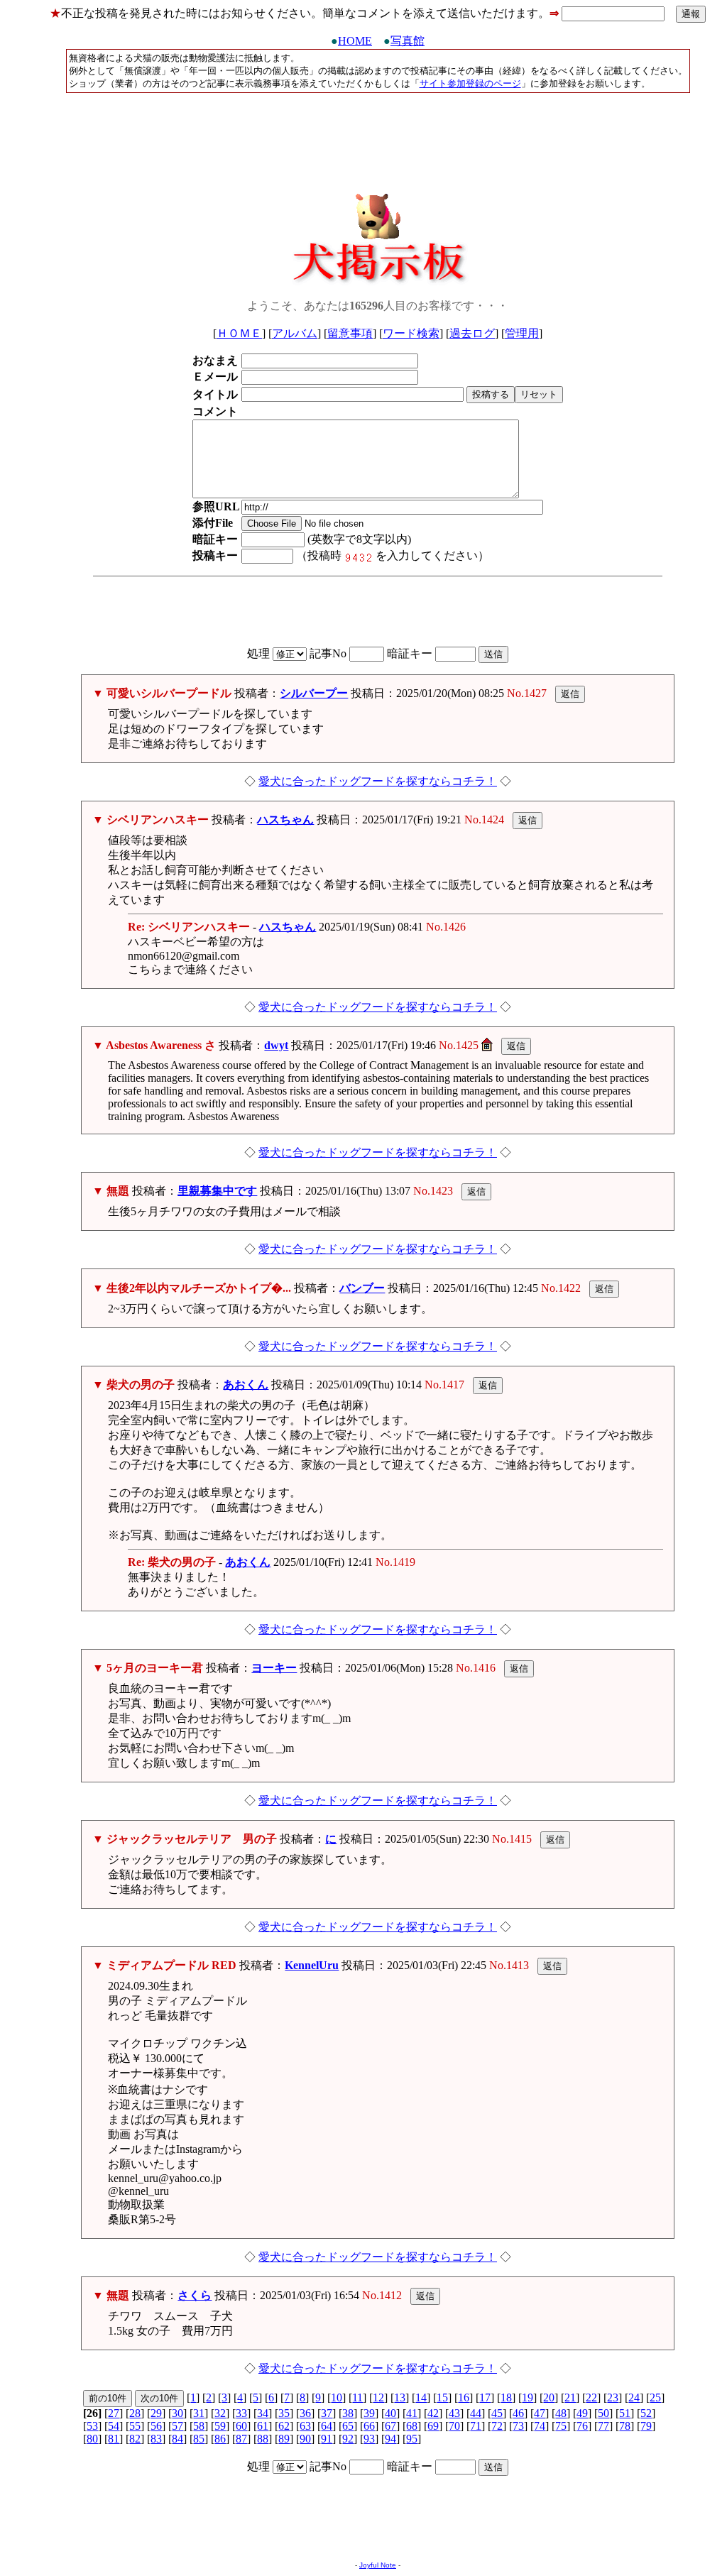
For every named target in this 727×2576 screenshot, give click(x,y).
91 (327, 2439)
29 (156, 2413)
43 (454, 2413)
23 (613, 2397)
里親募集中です (217, 1191)
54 (114, 2426)
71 (476, 2426)
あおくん (246, 1385)
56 (156, 2426)
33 (241, 2413)
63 (305, 2426)
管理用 (522, 333)
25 (655, 2397)
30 (177, 2413)
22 (591, 2397)
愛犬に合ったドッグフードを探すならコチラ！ (378, 781)
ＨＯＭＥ (239, 333)
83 (156, 2439)
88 (263, 2439)
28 (135, 2413)
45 (497, 2413)
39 (369, 2413)
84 (177, 2439)
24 (634, 2397)
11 (357, 2397)
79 (646, 2426)
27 (114, 2413)
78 (625, 2426)
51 (625, 2413)
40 (390, 2413)
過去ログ (472, 333)
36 (305, 2413)
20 (549, 2397)
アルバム (295, 333)
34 (263, 2413)
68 (412, 2426)
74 (540, 2426)
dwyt (276, 1045)
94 (390, 2439)
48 (561, 2413)
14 (421, 2397)
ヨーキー (274, 1668)
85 (199, 2439)
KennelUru (312, 1965)
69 (433, 2426)
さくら (195, 2295)
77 (603, 2426)
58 (199, 2426)
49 (582, 2413)
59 (220, 2426)
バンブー (362, 1288)
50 (603, 2413)
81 (114, 2439)
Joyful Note (378, 2565)
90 (305, 2439)
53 (92, 2426)
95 (412, 2439)
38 (348, 2413)
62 (284, 2426)
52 (646, 2413)
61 (263, 2426)
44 (476, 2413)
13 (400, 2397)
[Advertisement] (378, 138)
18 (506, 2397)
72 (497, 2426)
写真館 (408, 41)
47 (540, 2413)
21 (570, 2397)
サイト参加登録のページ (470, 83)
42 (433, 2413)
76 (582, 2426)
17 (485, 2397)
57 (177, 2426)
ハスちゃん (285, 820)
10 (337, 2397)
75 (561, 2426)
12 (378, 2397)
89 (284, 2439)
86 (220, 2439)
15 (442, 2397)
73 (518, 2426)
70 (454, 2426)
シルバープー (314, 693)
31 (199, 2413)
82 (135, 2439)
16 (464, 2397)
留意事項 (350, 333)
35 (284, 2413)
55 (135, 2426)
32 (220, 2413)
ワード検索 (411, 333)
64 (327, 2426)
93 (369, 2439)
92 (348, 2439)
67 (390, 2426)
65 (348, 2426)
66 (369, 2426)
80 (92, 2439)
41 (412, 2413)
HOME (355, 41)
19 (528, 2397)
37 (327, 2413)
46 (518, 2413)
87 (241, 2439)
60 (241, 2426)
